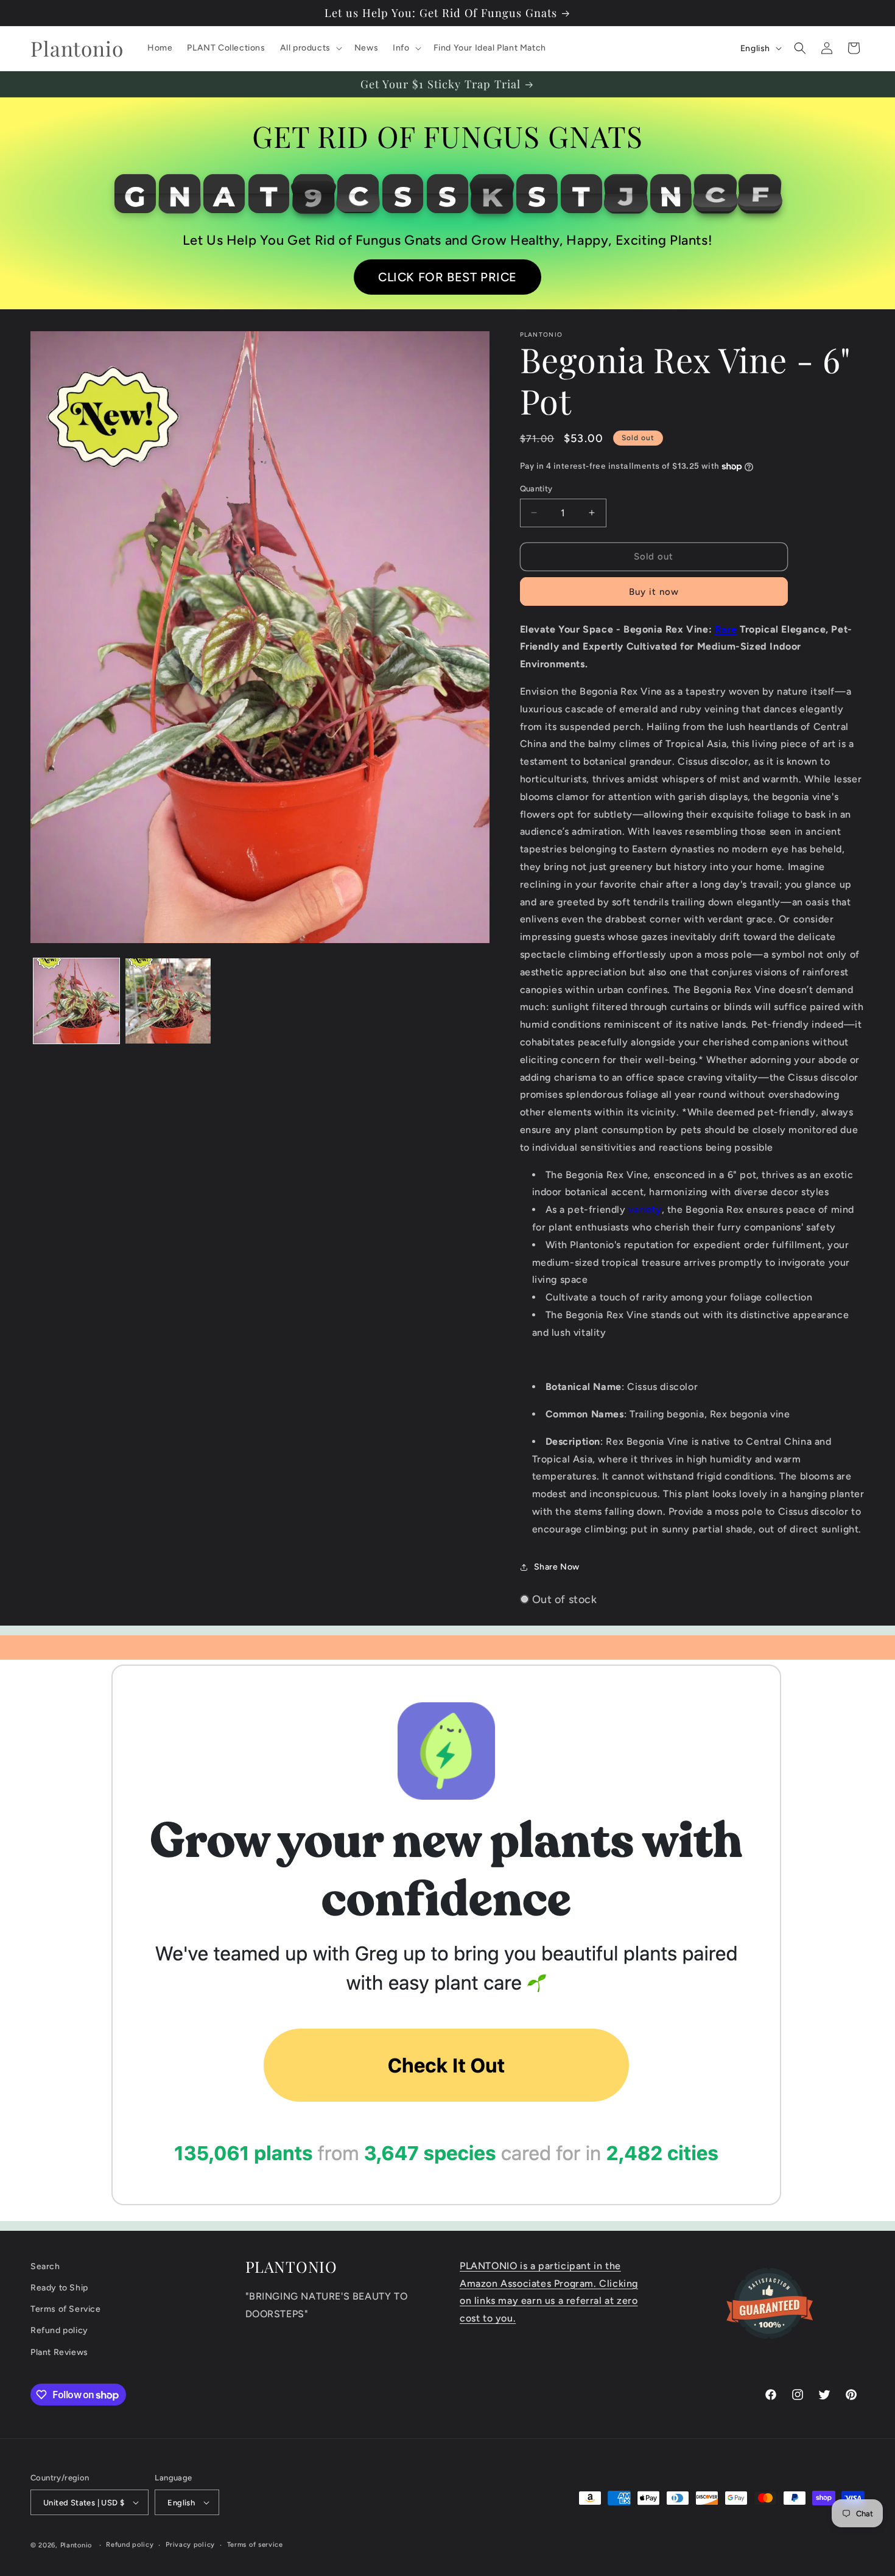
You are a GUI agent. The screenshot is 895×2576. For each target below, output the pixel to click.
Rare (726, 629)
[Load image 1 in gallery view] (76, 1001)
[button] (310, 48)
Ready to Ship (59, 2288)
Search (45, 2266)
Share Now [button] (557, 1567)
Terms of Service (66, 2309)
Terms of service (255, 2545)
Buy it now (654, 592)
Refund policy (59, 2330)
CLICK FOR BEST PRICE (447, 277)
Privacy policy (190, 2545)
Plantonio (76, 2545)
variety (645, 1209)
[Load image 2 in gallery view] (168, 1001)
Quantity (536, 489)
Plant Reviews (59, 2352)
